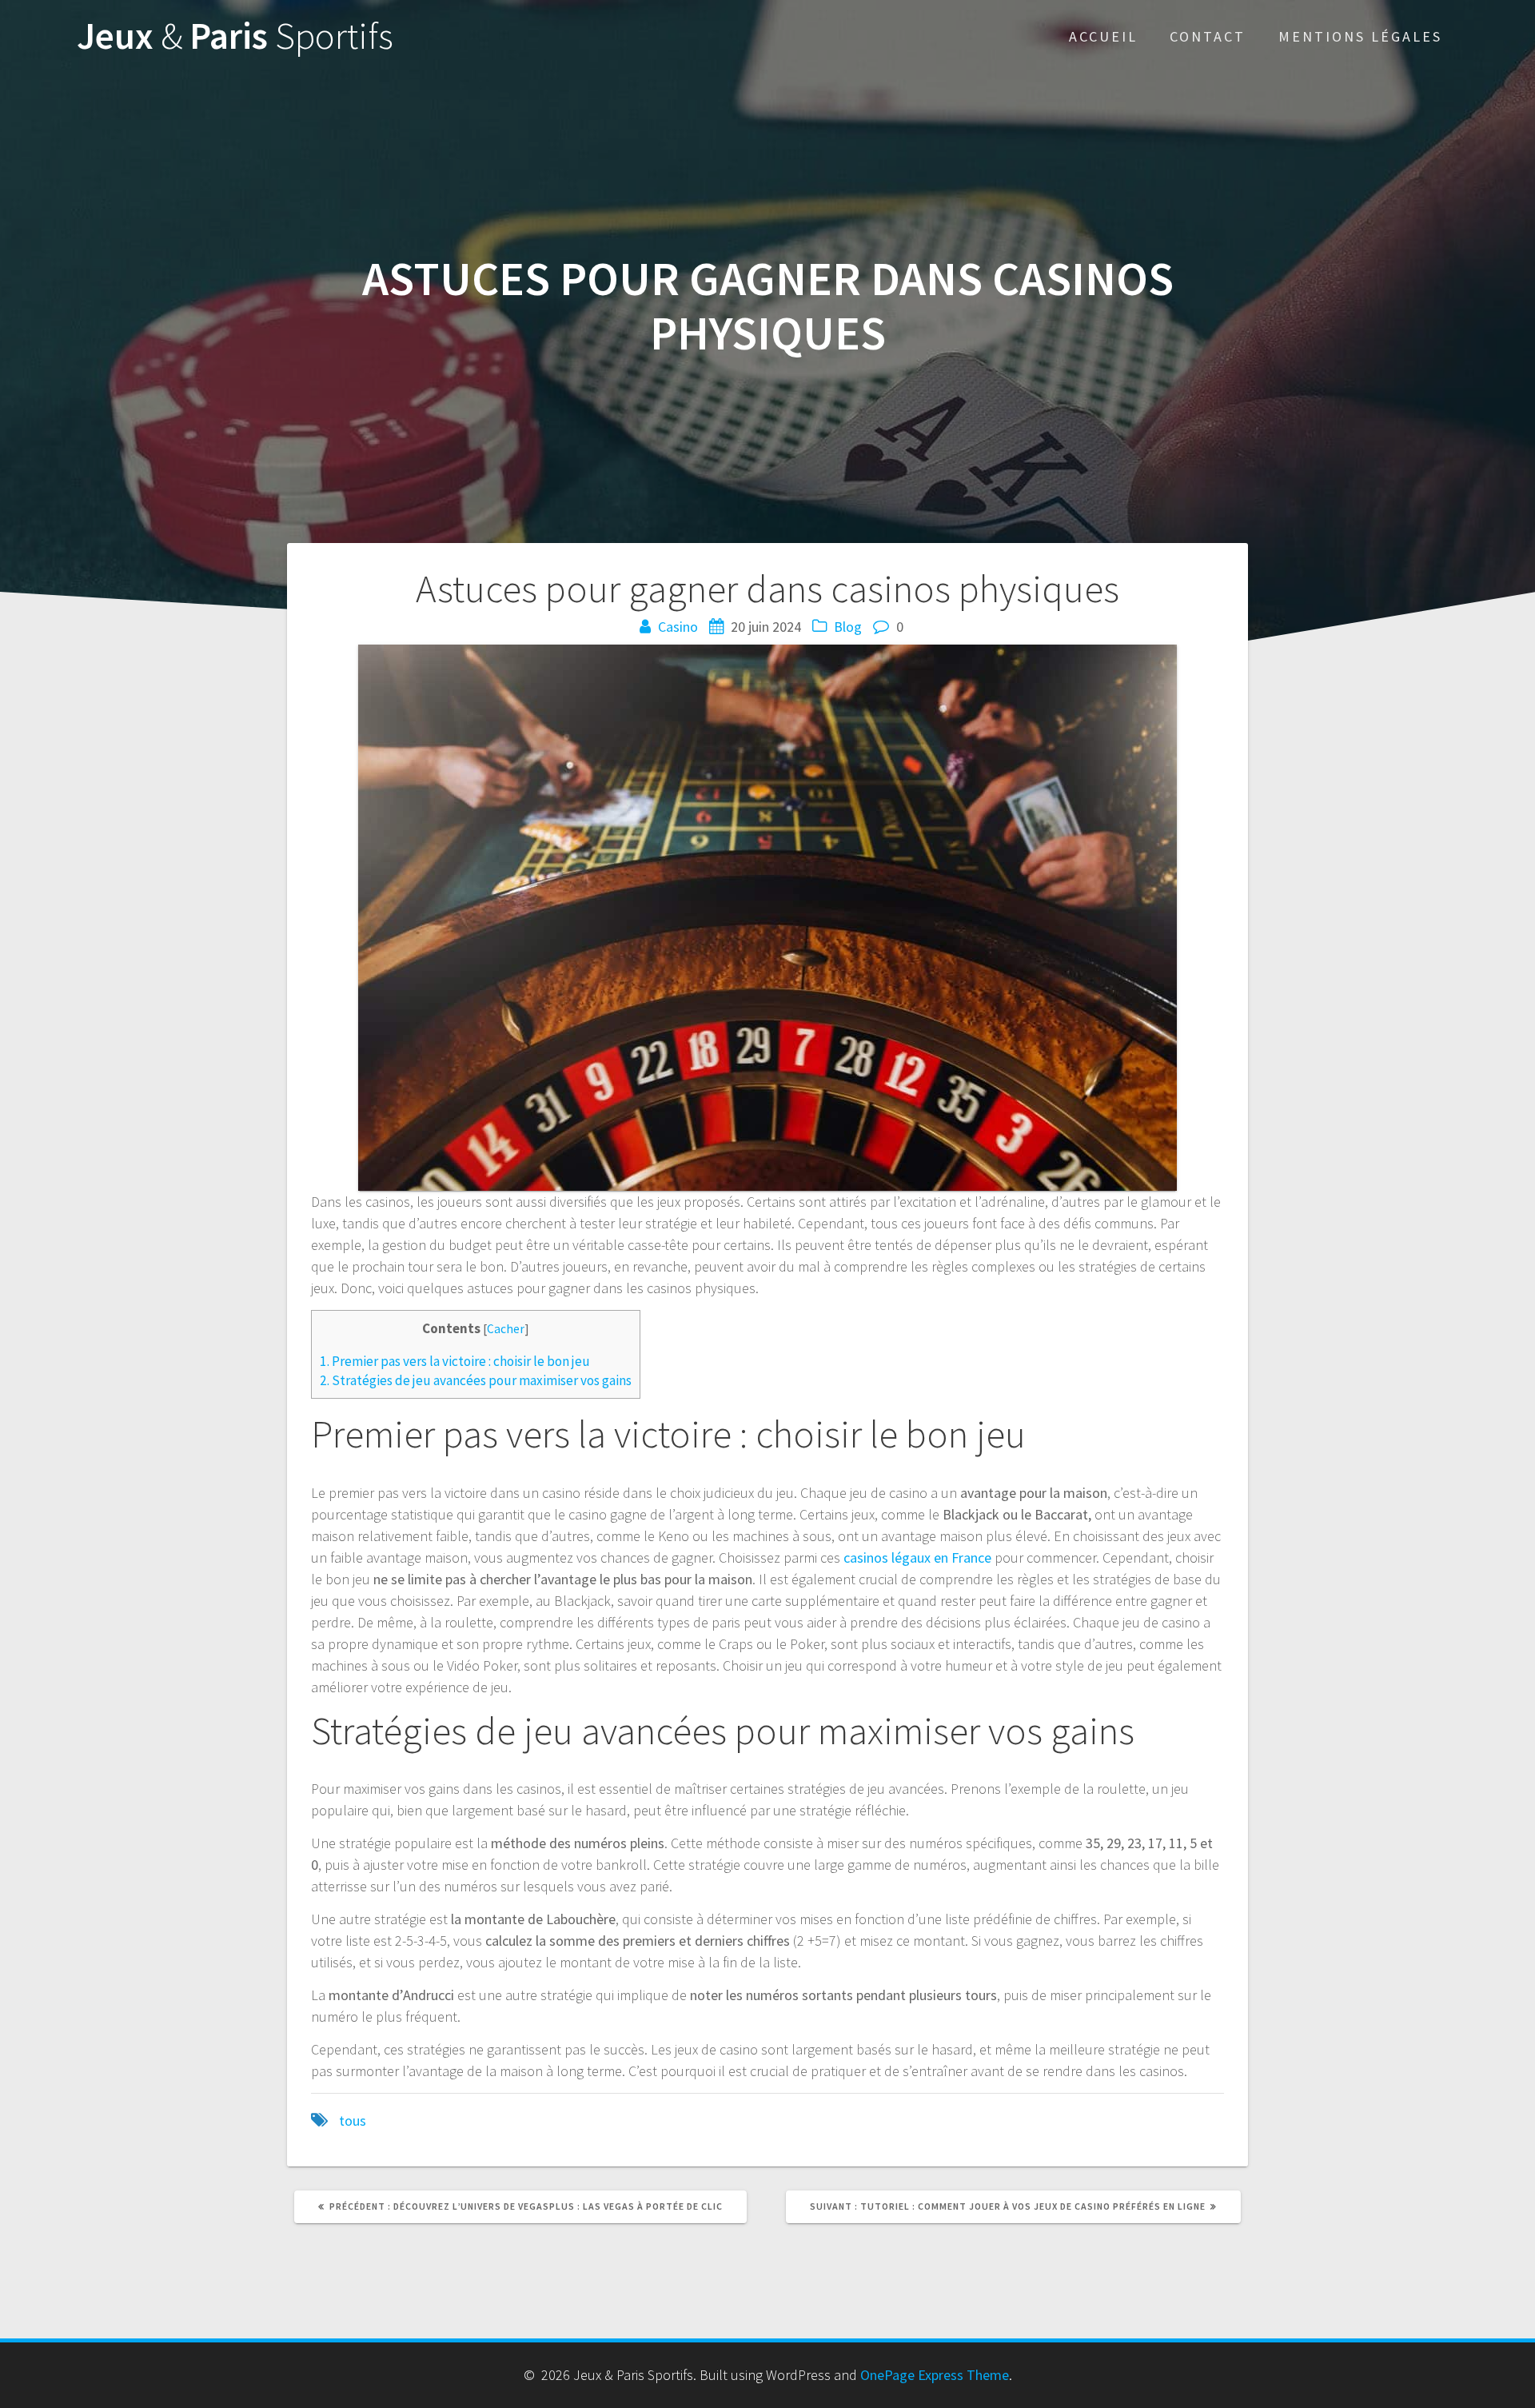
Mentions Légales (1360, 36)
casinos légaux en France (917, 1557)
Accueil (1103, 36)
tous (353, 2120)
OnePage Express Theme (935, 2375)
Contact (1208, 36)
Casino (678, 627)
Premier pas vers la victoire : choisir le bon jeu (455, 1361)
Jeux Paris (235, 36)
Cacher (506, 1329)
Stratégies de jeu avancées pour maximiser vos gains (476, 1380)
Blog (848, 627)
